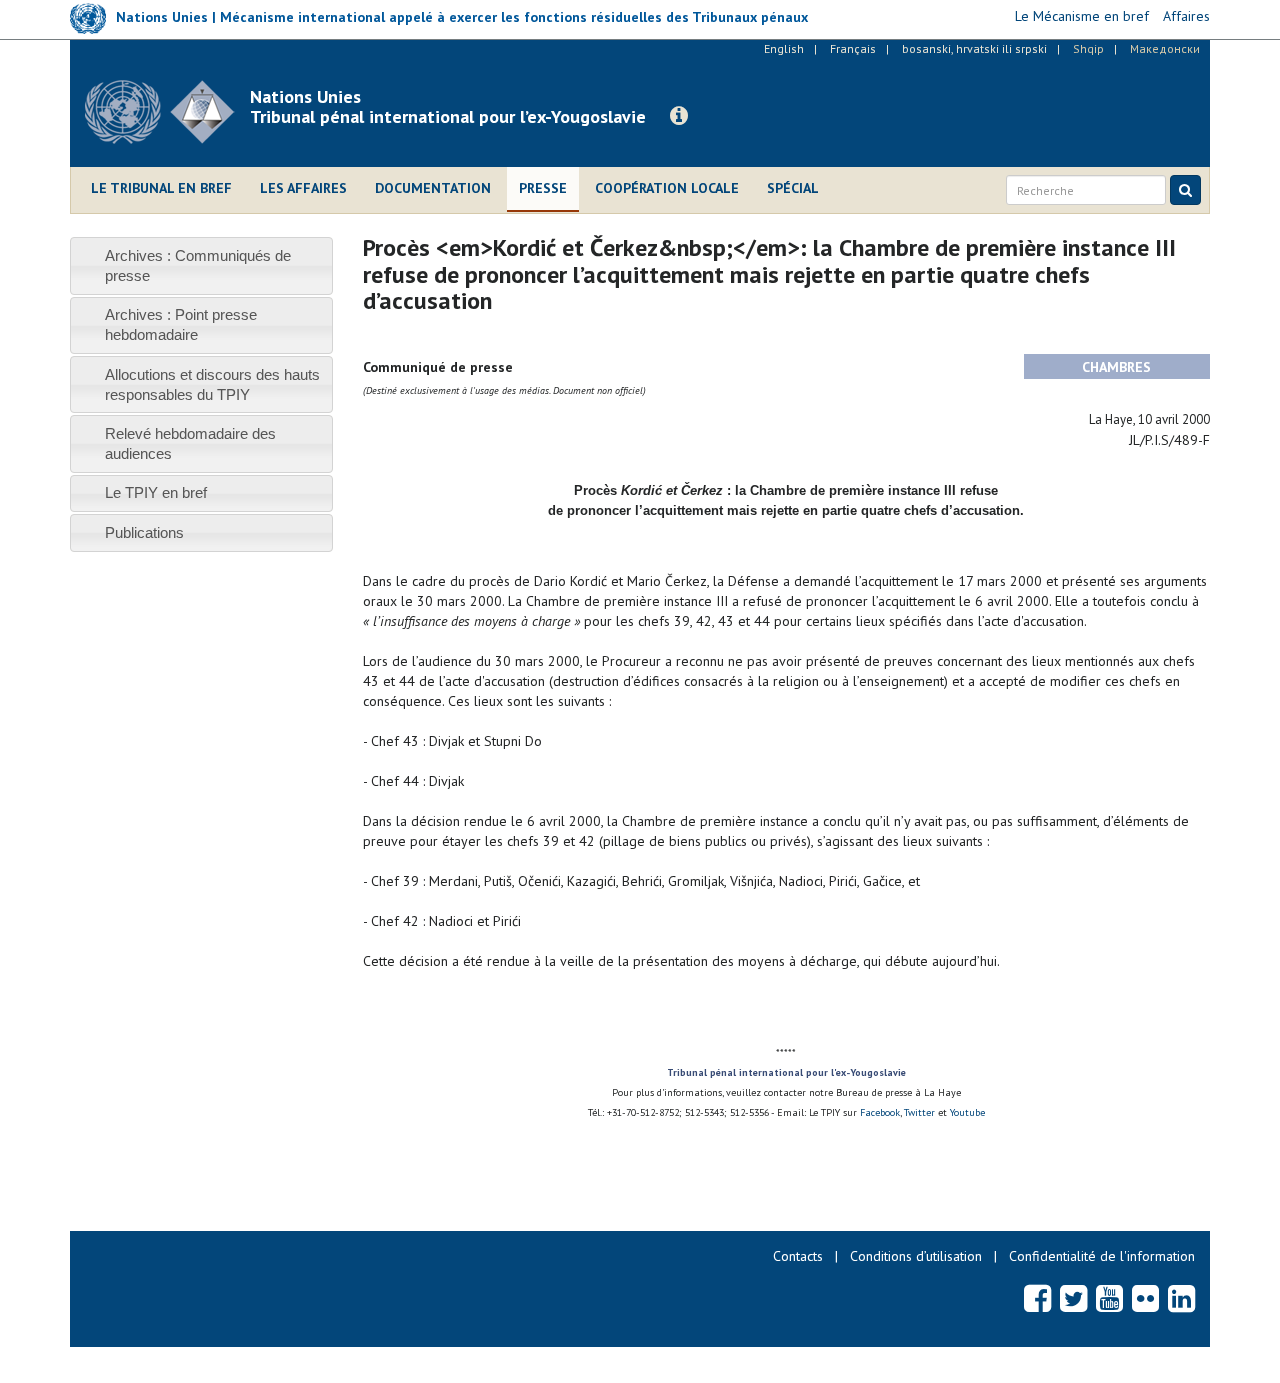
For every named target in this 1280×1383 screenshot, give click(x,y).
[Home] (167, 112)
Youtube (966, 1112)
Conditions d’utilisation (916, 1256)
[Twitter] (1073, 1298)
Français (853, 48)
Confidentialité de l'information (1102, 1256)
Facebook (880, 1112)
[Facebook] (1037, 1298)
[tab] (201, 265)
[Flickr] (1145, 1298)
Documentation (433, 188)
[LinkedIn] (1181, 1298)
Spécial (793, 188)
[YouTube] (1109, 1298)
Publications (144, 532)
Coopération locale (667, 188)
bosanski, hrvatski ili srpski (974, 48)
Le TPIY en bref (156, 492)
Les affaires (303, 188)
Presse (543, 188)
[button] (679, 116)
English (784, 48)
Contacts (798, 1256)
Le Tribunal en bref (161, 188)
